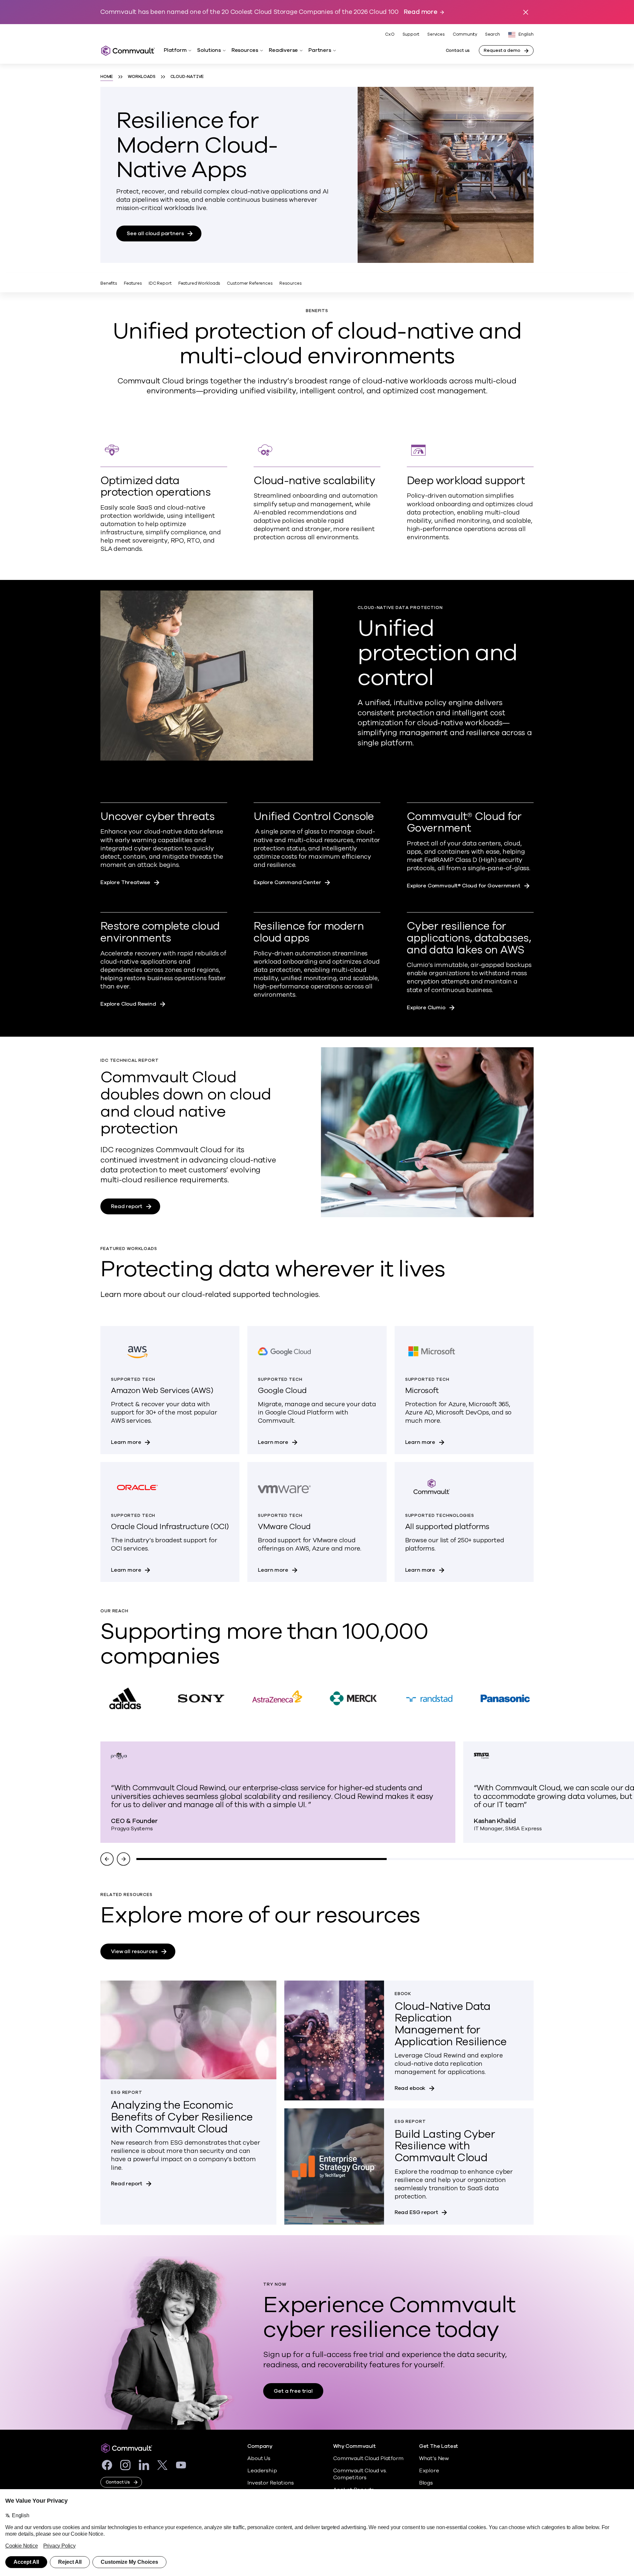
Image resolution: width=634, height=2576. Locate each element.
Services (436, 34)
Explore (429, 2471)
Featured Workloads (199, 283)
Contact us (458, 51)
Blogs (426, 2483)
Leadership (262, 2471)
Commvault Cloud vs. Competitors (360, 2474)
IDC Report (160, 283)
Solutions (209, 50)
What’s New (434, 2458)
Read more (421, 12)
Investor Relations (271, 2483)
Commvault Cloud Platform (368, 2458)
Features (133, 283)
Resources (245, 50)
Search (493, 35)
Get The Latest (439, 2446)
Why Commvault (354, 2446)
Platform (175, 50)
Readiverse (283, 50)
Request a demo (502, 51)
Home (107, 77)
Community (465, 34)
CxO (390, 34)
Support (411, 34)
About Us (259, 2458)
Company (260, 2446)
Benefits (109, 283)
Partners (320, 50)
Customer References (250, 283)
